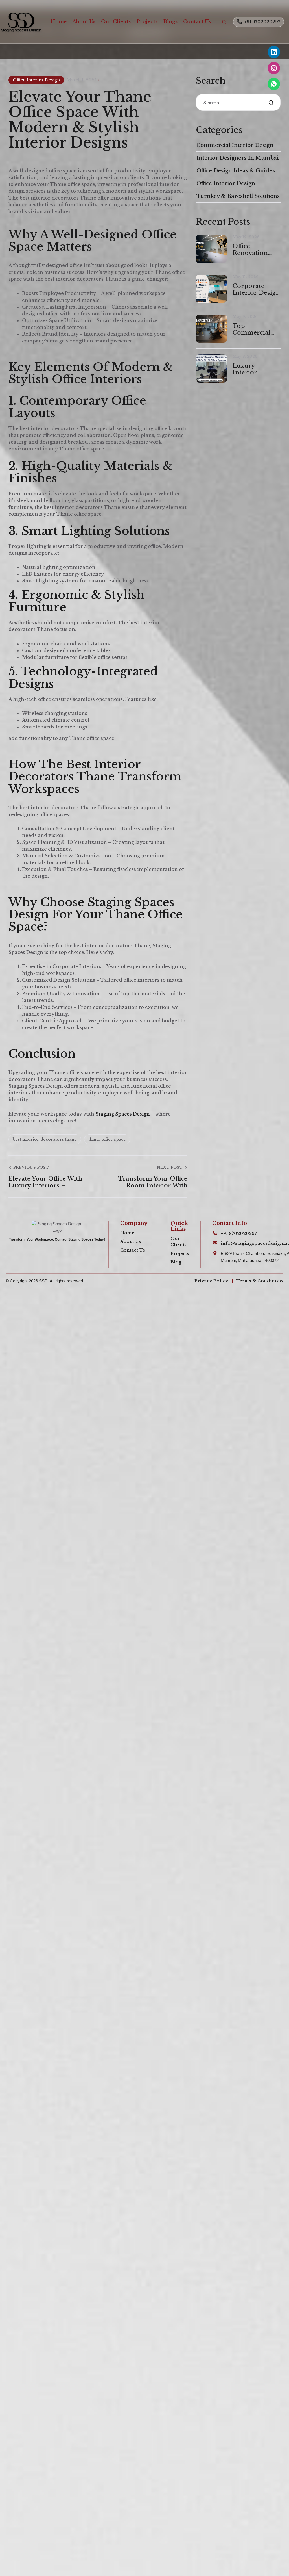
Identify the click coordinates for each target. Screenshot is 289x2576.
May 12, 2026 (246, 237)
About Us (84, 22)
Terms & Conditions (260, 1281)
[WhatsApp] (274, 84)
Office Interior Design (36, 80)
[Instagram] (274, 68)
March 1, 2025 (82, 80)
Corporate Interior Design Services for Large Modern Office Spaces (256, 289)
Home (59, 22)
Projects (147, 22)
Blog (176, 1262)
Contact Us (197, 22)
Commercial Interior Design (235, 145)
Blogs (170, 22)
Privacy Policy (211, 1281)
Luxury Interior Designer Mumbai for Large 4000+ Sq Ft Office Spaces (257, 369)
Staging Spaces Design (123, 1114)
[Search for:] (238, 103)
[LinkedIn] (274, 52)
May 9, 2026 (245, 317)
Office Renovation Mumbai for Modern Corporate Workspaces (252, 250)
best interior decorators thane (45, 1139)
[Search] (224, 22)
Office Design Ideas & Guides (236, 171)
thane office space (107, 1139)
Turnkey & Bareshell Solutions (238, 196)
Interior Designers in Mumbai (237, 158)
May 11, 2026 (246, 277)
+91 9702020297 (262, 22)
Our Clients (116, 22)
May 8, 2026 (245, 356)
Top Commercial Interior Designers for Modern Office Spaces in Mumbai (254, 329)
